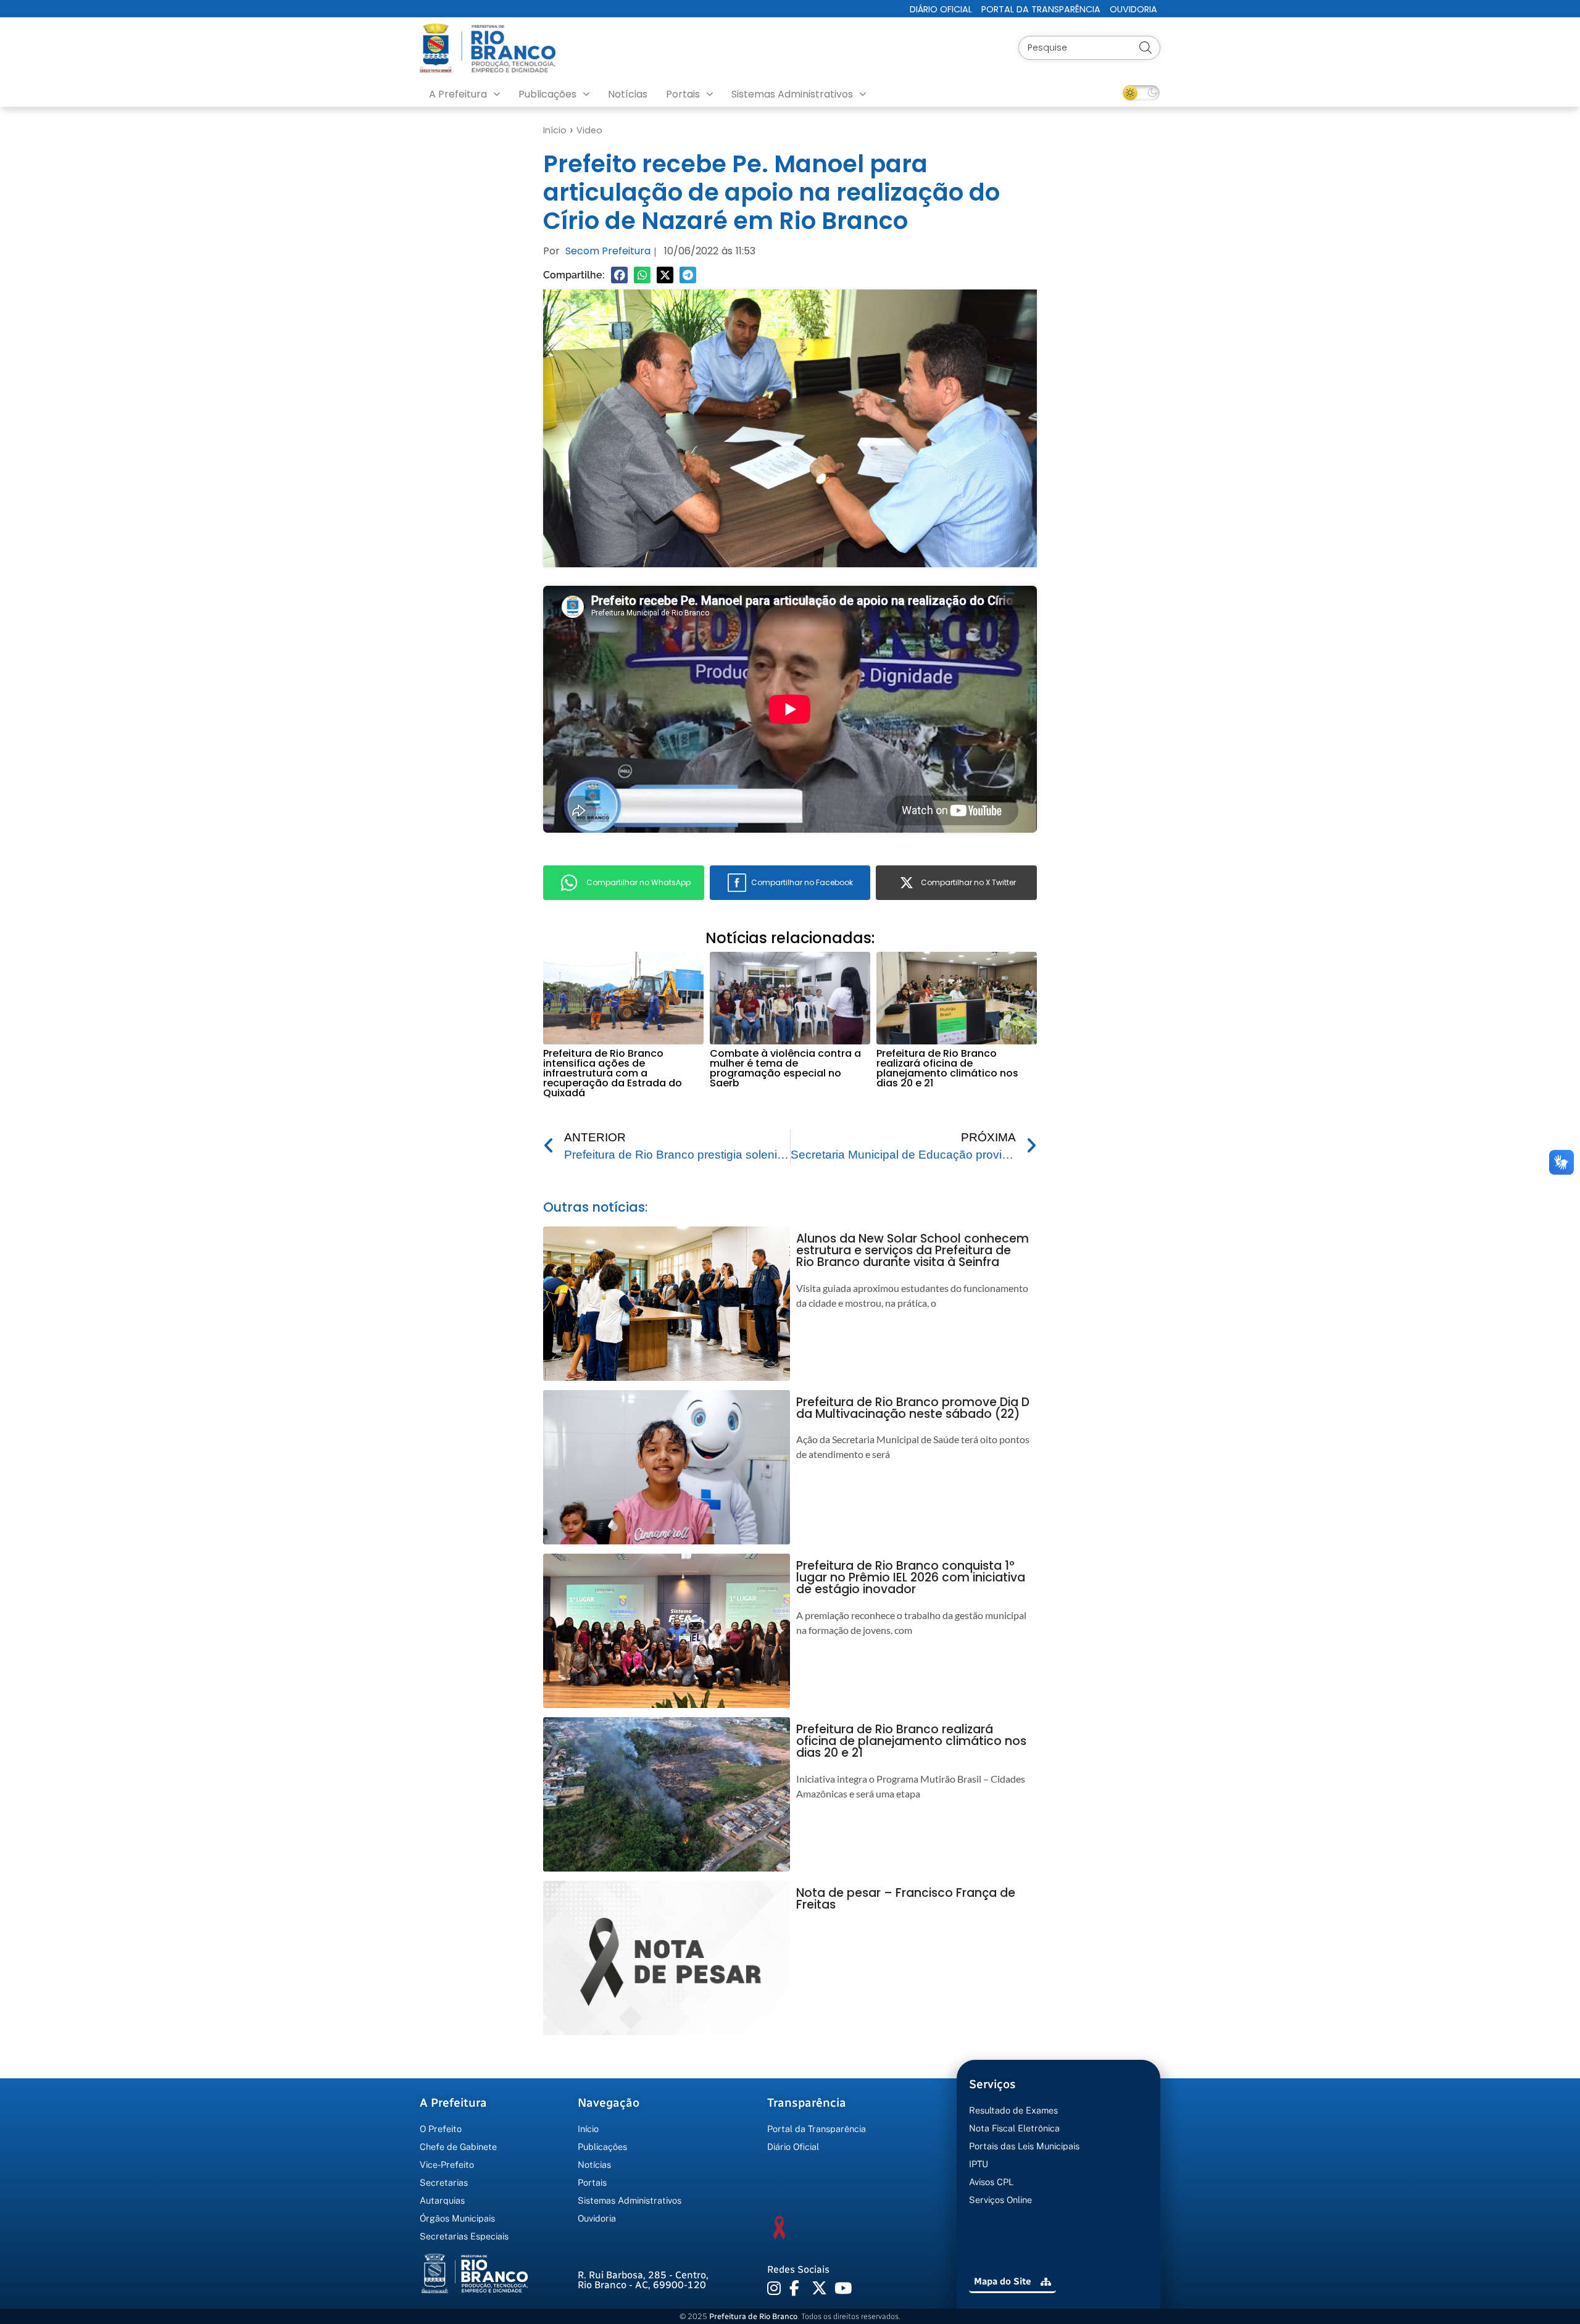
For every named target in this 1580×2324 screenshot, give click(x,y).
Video (589, 130)
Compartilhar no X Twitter (968, 882)
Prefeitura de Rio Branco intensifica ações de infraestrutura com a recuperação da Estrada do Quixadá (613, 1073)
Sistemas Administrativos (792, 94)
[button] (619, 275)
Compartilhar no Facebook (802, 882)
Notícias (628, 94)
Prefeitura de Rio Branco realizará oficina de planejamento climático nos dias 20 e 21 (947, 1068)
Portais (683, 94)
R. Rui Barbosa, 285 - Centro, (643, 2280)
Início (555, 130)
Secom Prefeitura (608, 251)
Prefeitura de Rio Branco (753, 2316)
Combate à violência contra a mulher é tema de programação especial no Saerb (785, 1068)
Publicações (547, 94)
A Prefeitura (458, 94)
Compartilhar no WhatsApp (638, 882)
